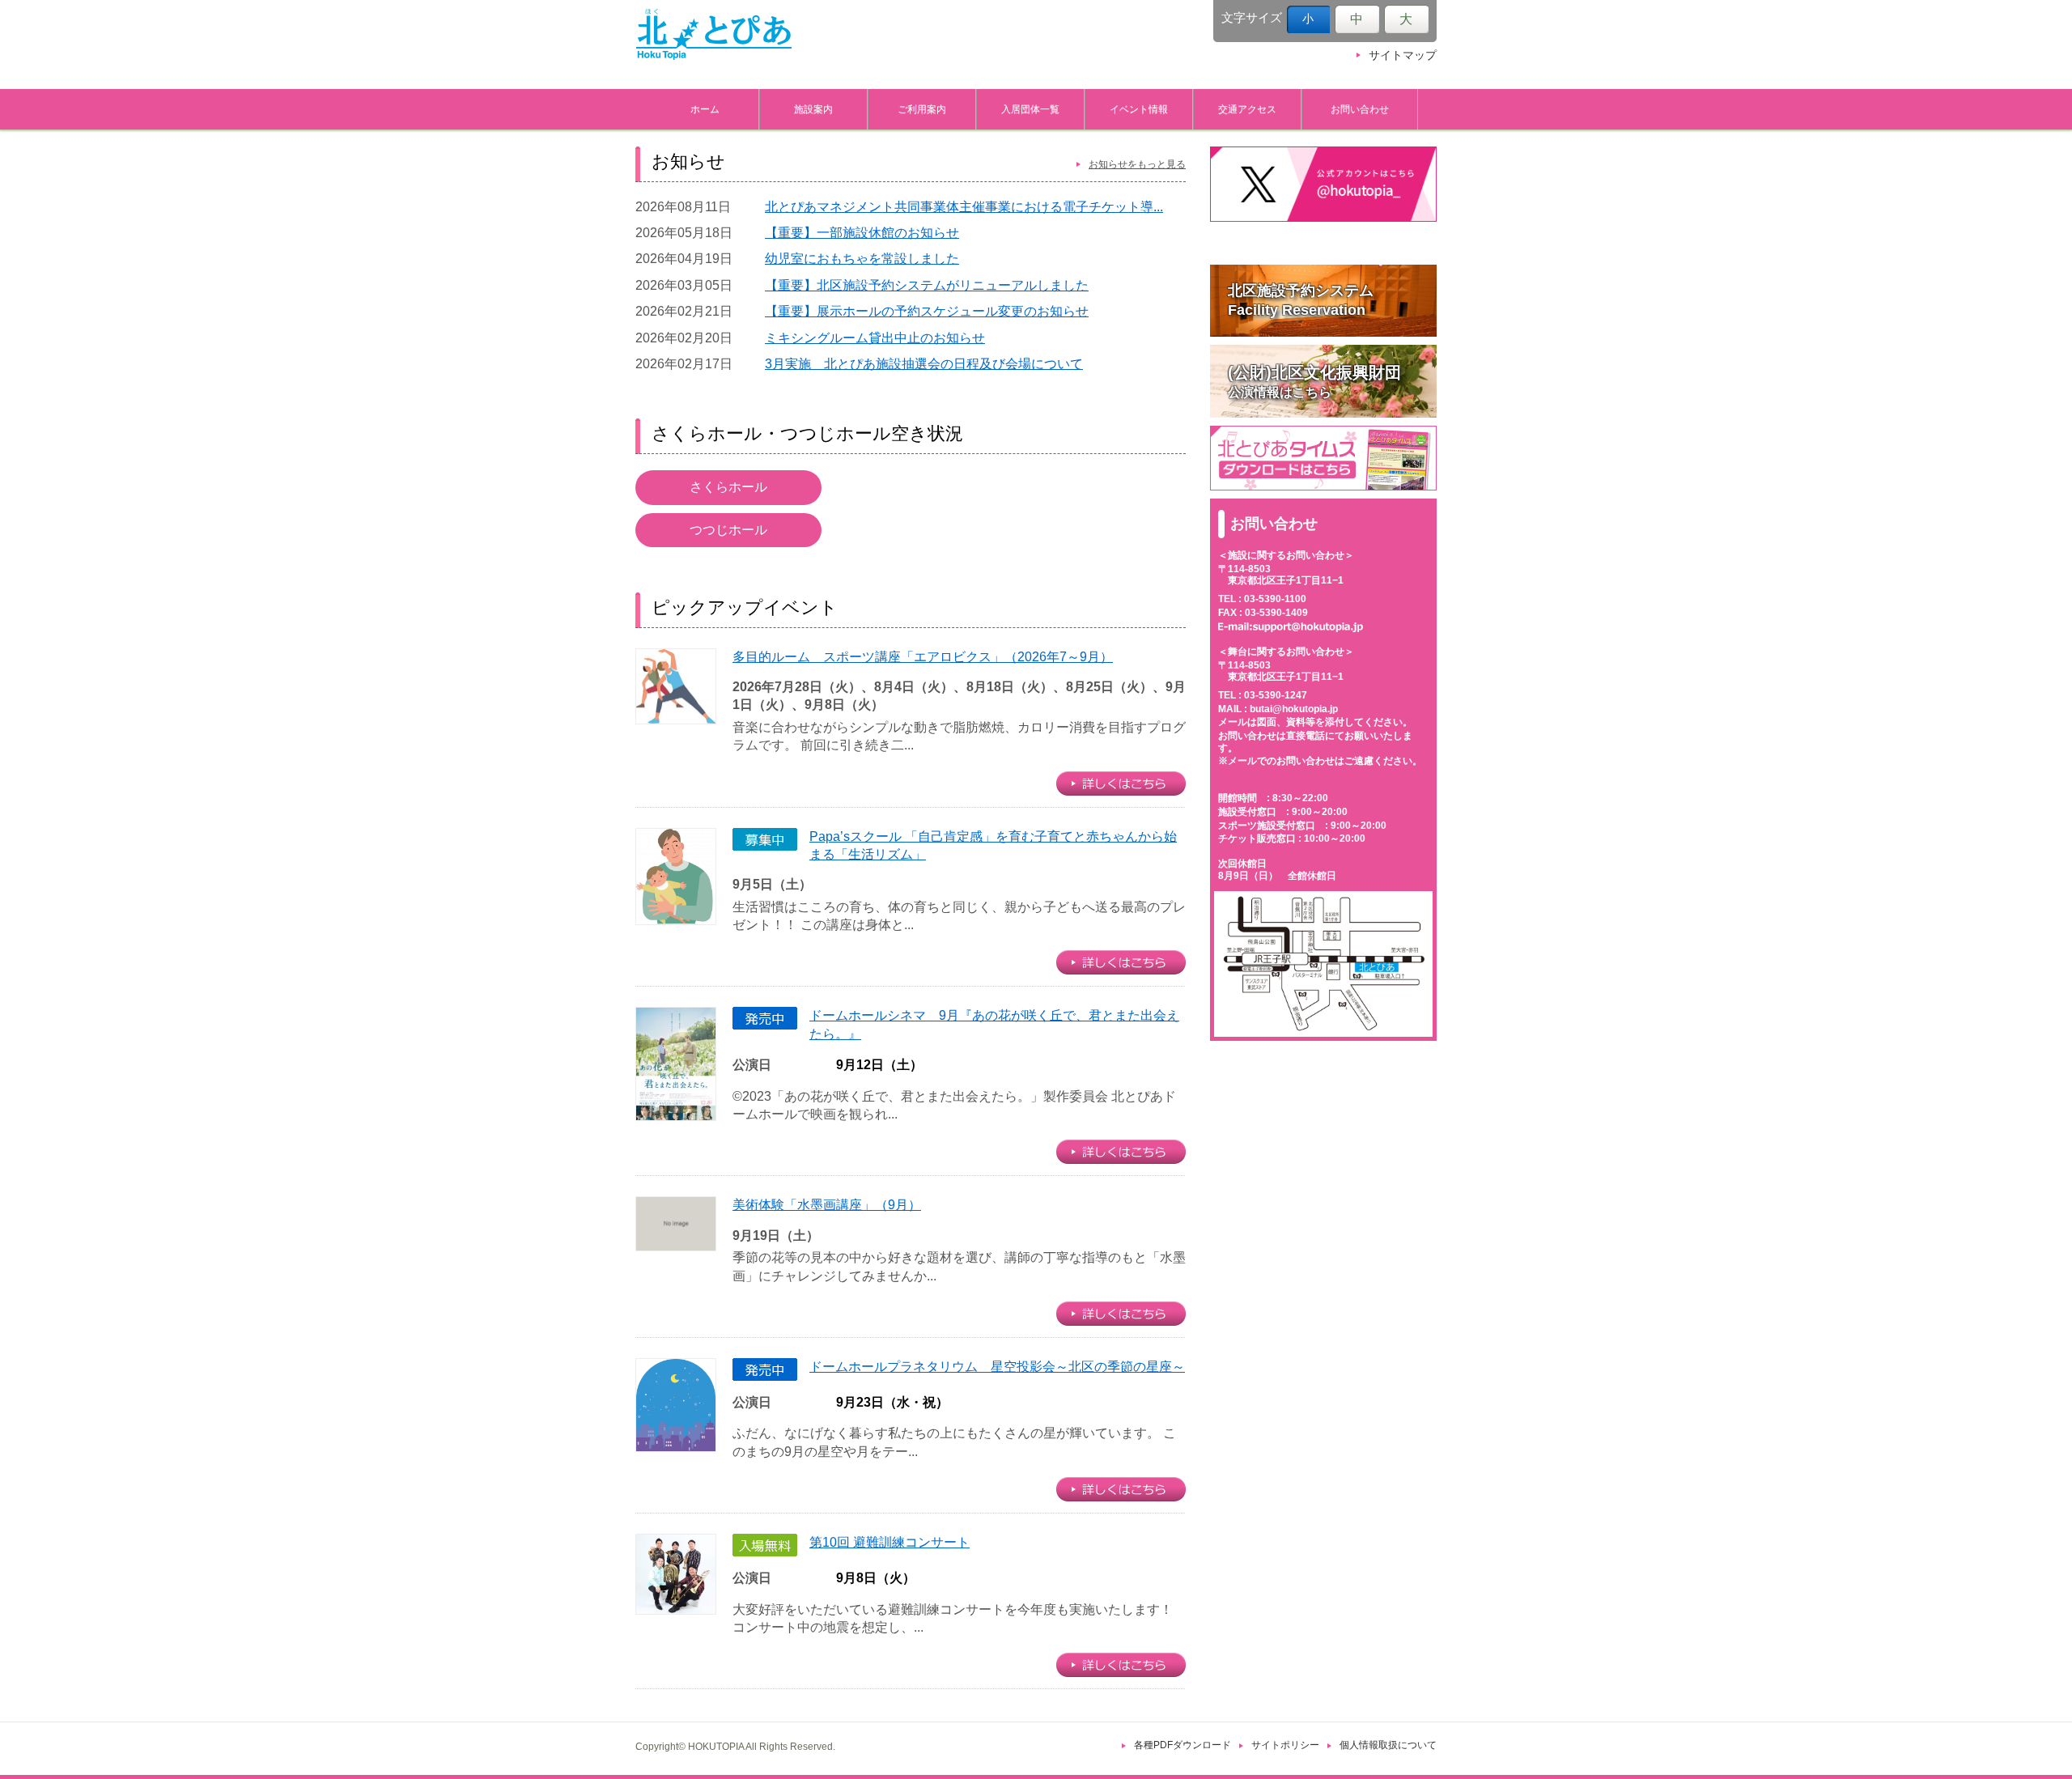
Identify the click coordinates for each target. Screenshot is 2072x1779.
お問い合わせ (1360, 109)
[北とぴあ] (714, 34)
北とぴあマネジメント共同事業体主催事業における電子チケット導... (964, 207)
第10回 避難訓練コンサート (890, 1542)
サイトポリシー (1285, 1745)
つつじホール (728, 530)
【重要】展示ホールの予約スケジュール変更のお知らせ (927, 311)
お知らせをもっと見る (1137, 164)
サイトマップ (1403, 55)
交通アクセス (1247, 109)
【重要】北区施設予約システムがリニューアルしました (927, 285)
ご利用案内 (922, 109)
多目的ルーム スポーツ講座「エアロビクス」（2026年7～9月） (923, 657)
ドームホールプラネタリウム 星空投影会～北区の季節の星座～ (997, 1367)
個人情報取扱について (1388, 1745)
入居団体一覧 (1030, 109)
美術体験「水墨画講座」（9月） (827, 1205)
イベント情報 (1139, 109)
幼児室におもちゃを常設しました (862, 259)
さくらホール (728, 487)
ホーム (705, 109)
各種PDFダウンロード (1182, 1745)
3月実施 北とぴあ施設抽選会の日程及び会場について (924, 364)
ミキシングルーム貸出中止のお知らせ (875, 338)
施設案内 (813, 109)
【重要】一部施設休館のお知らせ (862, 233)
